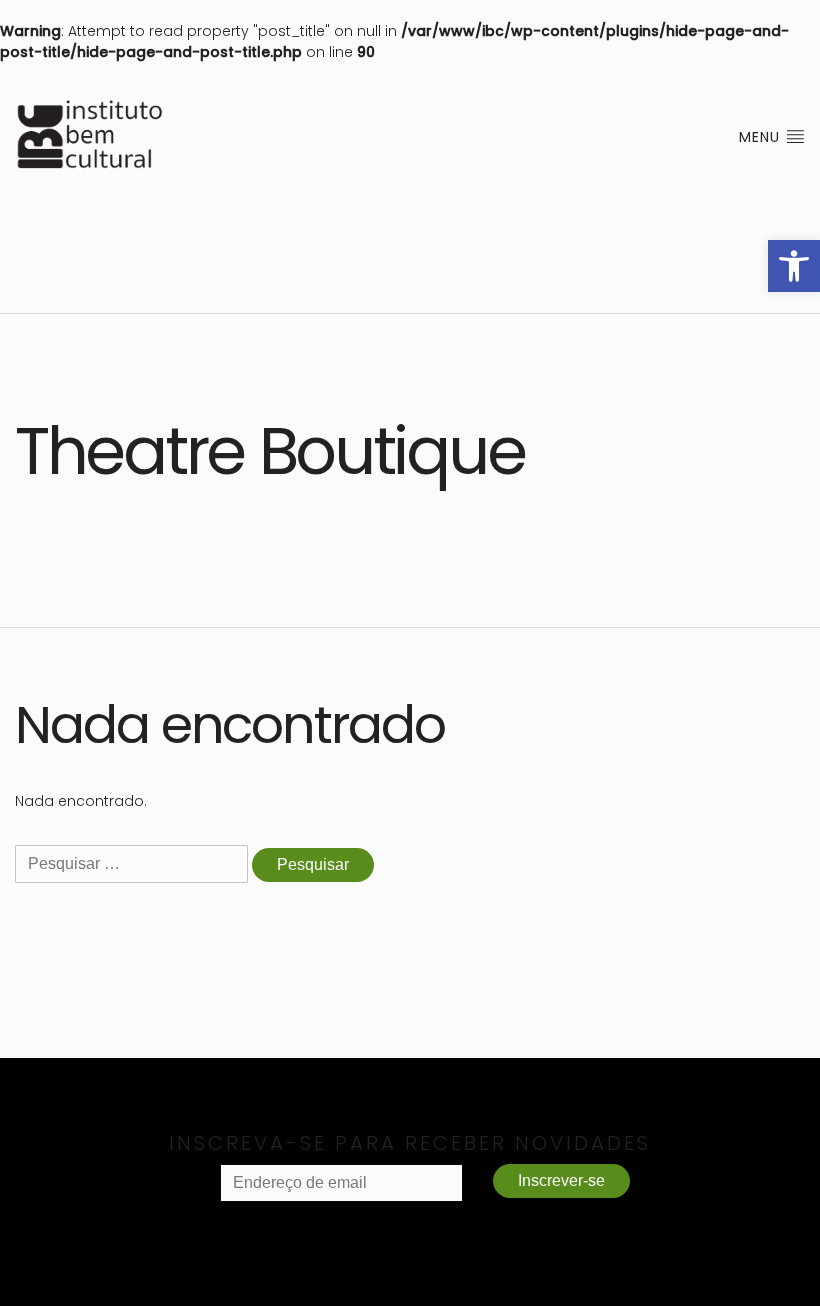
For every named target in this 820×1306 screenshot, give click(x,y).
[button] (794, 266)
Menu (762, 137)
